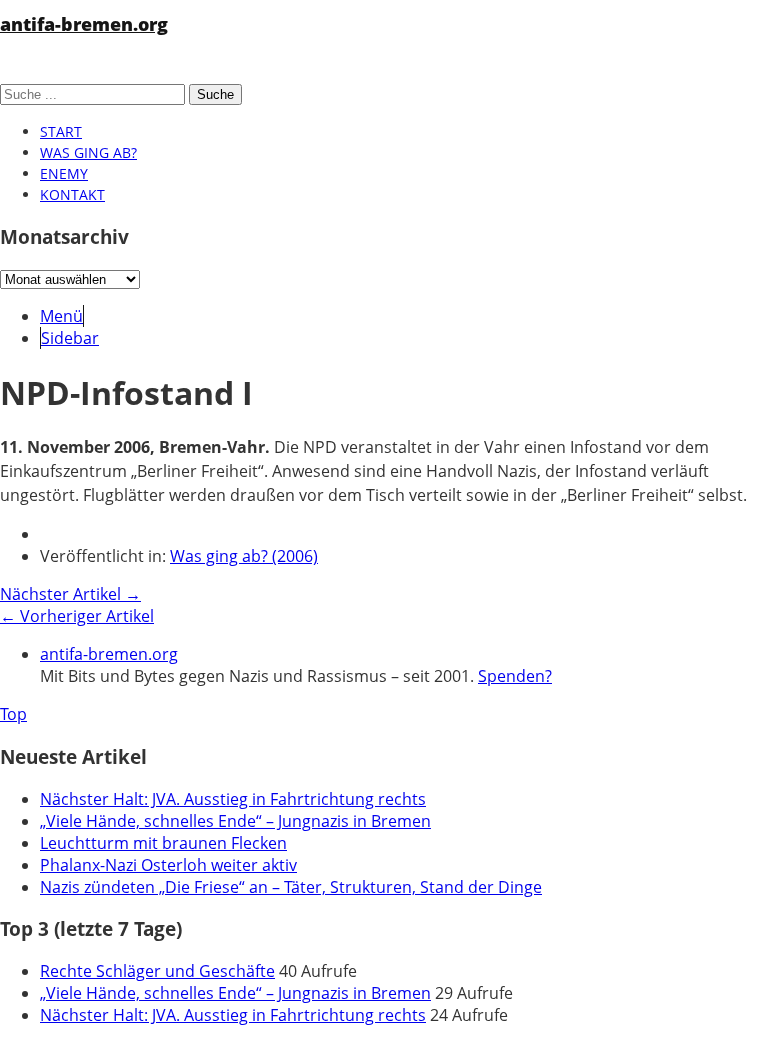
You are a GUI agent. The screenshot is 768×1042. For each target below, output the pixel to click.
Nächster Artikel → (70, 594)
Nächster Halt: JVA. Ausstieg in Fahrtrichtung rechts (233, 799)
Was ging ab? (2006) (244, 556)
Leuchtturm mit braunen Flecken (163, 843)
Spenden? (515, 676)
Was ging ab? (88, 152)
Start (61, 131)
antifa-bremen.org (84, 24)
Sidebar (70, 338)
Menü (61, 316)
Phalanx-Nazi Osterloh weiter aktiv (168, 865)
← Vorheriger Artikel (77, 616)
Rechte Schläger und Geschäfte (157, 971)
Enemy (64, 173)
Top (13, 714)
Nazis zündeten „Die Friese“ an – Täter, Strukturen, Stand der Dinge (291, 887)
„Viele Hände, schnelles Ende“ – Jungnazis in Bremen (235, 821)
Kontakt (72, 194)
